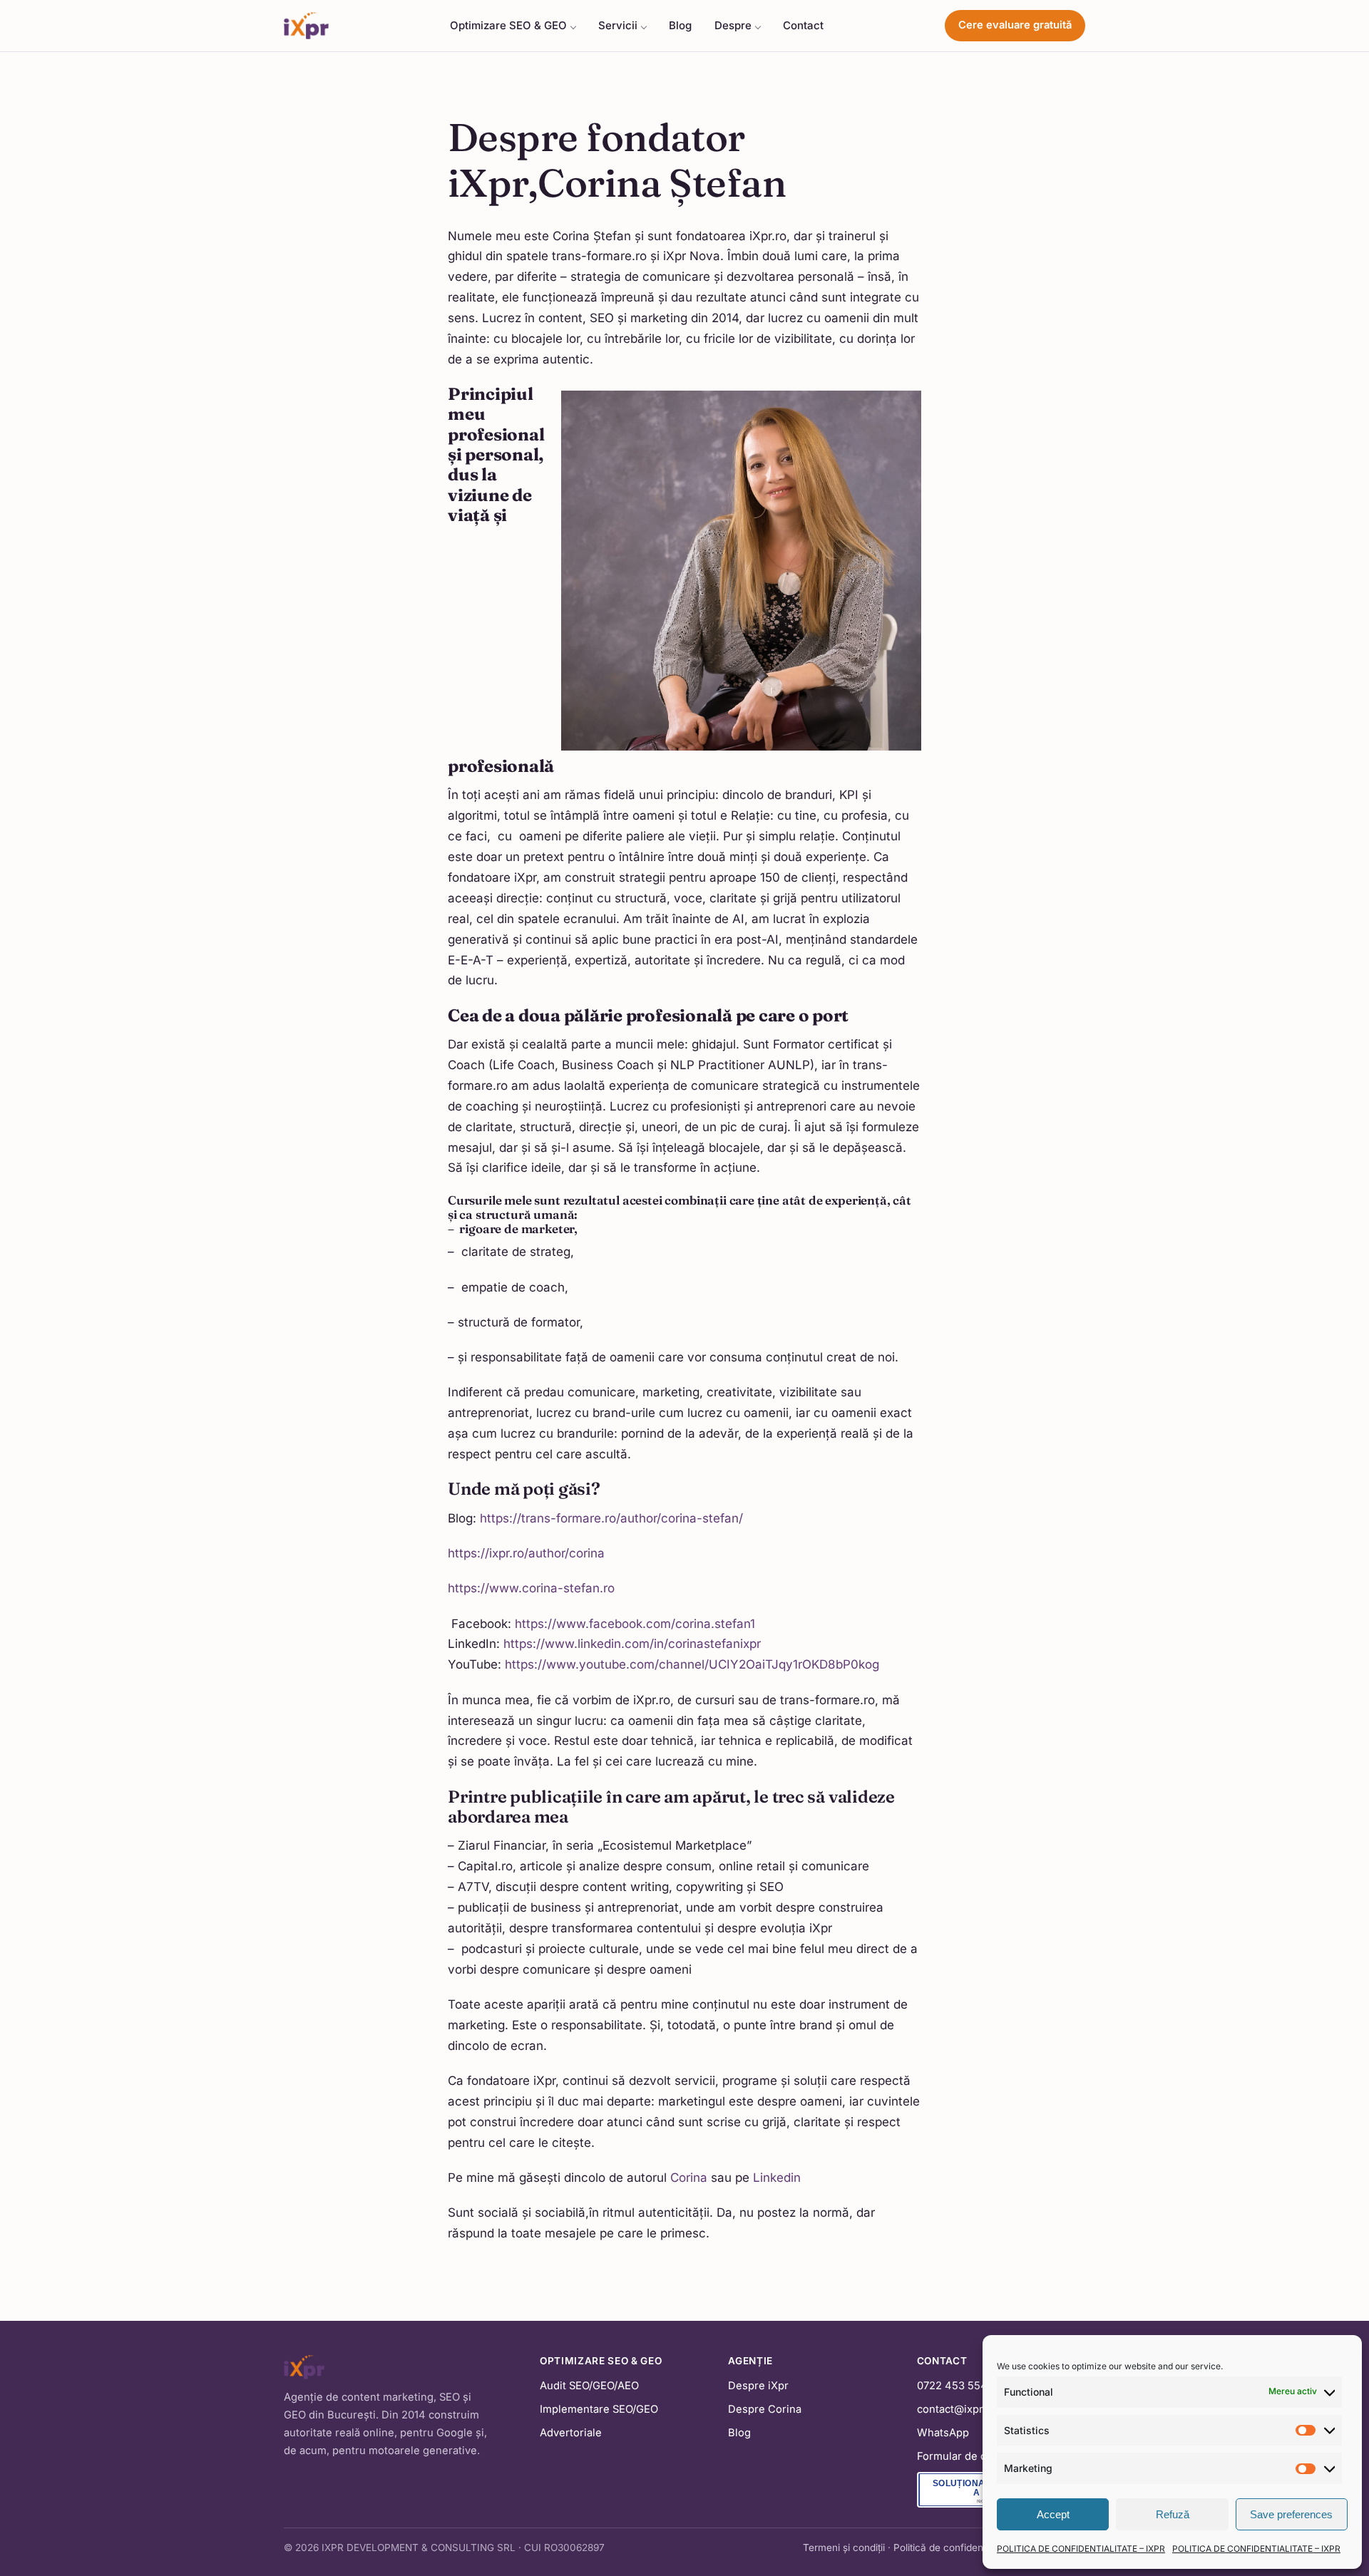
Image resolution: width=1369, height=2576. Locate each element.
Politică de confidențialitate (954, 2547)
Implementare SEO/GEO (599, 2409)
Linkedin (777, 2178)
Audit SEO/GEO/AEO (589, 2386)
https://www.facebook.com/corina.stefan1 (633, 1624)
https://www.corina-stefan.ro (531, 1588)
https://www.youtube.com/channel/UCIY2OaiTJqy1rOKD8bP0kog (692, 1664)
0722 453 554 (952, 2386)
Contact (803, 25)
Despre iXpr (758, 2386)
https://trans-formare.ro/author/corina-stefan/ (611, 1518)
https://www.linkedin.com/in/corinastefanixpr (630, 1644)
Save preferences (1291, 2514)
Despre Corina (765, 2409)
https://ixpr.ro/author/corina (526, 1553)
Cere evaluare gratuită (1015, 25)
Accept (1053, 2514)
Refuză (1173, 2514)
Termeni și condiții (844, 2547)
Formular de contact (967, 2456)
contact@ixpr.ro (957, 2409)
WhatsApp (943, 2433)
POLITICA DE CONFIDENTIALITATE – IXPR (1081, 2549)
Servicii (618, 25)
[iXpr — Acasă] (306, 26)
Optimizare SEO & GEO (508, 25)
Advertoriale (571, 2433)
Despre (733, 25)
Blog (680, 25)
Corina (689, 2178)
